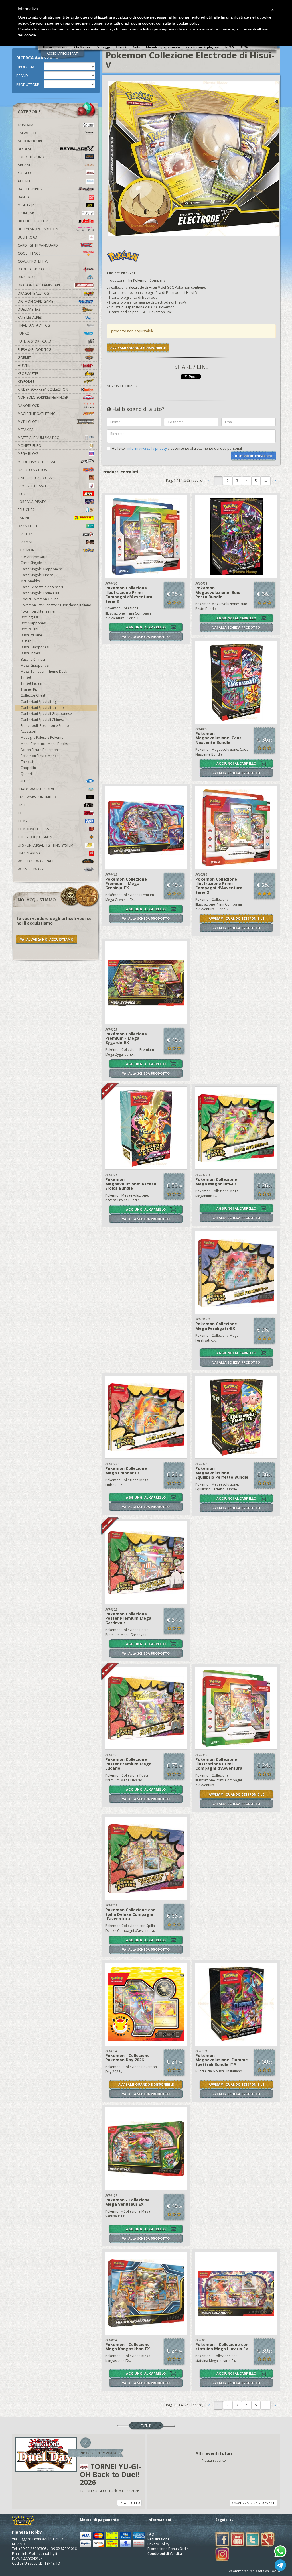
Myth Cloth (29, 422)
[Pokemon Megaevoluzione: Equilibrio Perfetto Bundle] (236, 1417)
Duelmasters (29, 309)
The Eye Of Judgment (36, 837)
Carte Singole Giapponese (42, 569)
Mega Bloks (28, 454)
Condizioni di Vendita (165, 2554)
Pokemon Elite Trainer (38, 611)
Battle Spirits (30, 189)
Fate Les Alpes (30, 317)
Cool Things (29, 253)
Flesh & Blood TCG (35, 350)
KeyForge (26, 381)
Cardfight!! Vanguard (38, 245)
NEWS (230, 47)
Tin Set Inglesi (31, 683)
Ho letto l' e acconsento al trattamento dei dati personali (177, 448)
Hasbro (25, 805)
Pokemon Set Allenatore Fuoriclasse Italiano (56, 605)
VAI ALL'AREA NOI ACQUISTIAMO (47, 939)
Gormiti (25, 358)
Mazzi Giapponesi (35, 665)
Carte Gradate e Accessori (42, 587)
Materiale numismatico (39, 438)
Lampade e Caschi (33, 486)
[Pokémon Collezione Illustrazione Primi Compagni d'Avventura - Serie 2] (236, 828)
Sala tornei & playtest (203, 47)
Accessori (28, 732)
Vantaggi (103, 47)
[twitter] (253, 2539)
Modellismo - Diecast (37, 462)
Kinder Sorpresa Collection (43, 389)
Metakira (26, 430)
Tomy (23, 821)
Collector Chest (33, 695)
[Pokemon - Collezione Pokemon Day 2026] (146, 2004)
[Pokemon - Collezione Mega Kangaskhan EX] (146, 2293)
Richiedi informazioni (254, 456)
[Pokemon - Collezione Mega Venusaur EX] (146, 2149)
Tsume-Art (27, 213)
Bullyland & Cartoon (38, 229)
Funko (24, 333)
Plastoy (25, 534)
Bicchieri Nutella (33, 221)
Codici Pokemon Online (39, 599)
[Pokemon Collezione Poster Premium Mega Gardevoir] (146, 1563)
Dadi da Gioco (31, 269)
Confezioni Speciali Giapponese (46, 714)
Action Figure (30, 141)
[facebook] (222, 2539)
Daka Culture (30, 526)
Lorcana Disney (32, 502)
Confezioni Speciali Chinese (43, 720)
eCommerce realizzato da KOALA (255, 2571)
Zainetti (27, 762)
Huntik (24, 366)
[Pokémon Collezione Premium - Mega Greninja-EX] (146, 828)
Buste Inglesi (31, 653)
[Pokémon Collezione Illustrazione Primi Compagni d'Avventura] (236, 1708)
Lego (22, 494)
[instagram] (222, 2554)
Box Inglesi (29, 617)
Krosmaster (28, 374)
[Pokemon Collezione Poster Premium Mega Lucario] (146, 1708)
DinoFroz (27, 277)
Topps (23, 813)
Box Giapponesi (34, 623)
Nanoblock (28, 406)
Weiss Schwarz (31, 869)
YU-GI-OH (26, 173)
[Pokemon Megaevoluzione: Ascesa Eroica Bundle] (146, 1128)
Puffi (22, 781)
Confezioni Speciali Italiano (42, 708)
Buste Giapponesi (35, 647)
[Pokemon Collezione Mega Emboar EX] (146, 1417)
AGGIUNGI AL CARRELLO (146, 627)
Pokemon (26, 550)
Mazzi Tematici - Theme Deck (44, 671)
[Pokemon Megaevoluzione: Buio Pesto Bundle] (236, 537)
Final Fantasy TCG (34, 325)
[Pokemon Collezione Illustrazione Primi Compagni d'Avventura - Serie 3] (146, 537)
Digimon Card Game (35, 301)
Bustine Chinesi (33, 659)
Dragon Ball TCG (33, 293)
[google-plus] (268, 2539)
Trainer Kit (29, 689)
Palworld (27, 133)
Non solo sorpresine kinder (43, 397)
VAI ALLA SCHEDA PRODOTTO (146, 637)
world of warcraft (36, 861)
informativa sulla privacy (147, 448)
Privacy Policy (158, 2544)
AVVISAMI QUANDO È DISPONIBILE (138, 348)
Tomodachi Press (33, 829)
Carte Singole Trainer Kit (40, 593)
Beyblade (26, 149)
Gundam (25, 125)
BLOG (244, 47)
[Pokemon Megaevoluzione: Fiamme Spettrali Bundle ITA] (236, 2004)
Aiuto (136, 47)
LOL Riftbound (31, 157)
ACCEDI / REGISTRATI (63, 53)
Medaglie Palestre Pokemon (43, 737)
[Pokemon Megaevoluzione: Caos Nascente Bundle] (236, 682)
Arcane (24, 165)
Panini (23, 518)
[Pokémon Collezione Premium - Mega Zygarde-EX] (146, 983)
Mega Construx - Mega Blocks (44, 744)
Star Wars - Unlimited (37, 797)
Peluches (26, 510)
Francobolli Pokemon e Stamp (45, 726)
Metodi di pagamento (163, 47)
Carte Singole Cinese (37, 575)
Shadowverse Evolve (36, 789)
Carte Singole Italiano (38, 563)
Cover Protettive (33, 261)
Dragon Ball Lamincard (40, 285)
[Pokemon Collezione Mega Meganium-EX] (236, 1128)
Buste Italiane (31, 635)
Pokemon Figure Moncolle (41, 756)
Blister (26, 641)
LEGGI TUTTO (129, 2503)
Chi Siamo (82, 47)
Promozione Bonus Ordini (169, 2549)
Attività (121, 47)
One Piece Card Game (36, 478)
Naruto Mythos (32, 470)
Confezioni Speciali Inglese (42, 702)
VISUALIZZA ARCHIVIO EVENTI (253, 2503)
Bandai (24, 197)
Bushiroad (28, 237)
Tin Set (26, 677)
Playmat (25, 542)
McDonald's (30, 581)
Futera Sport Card (35, 341)
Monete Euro (30, 446)
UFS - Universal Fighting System (45, 845)
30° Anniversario (34, 557)
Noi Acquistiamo (56, 47)
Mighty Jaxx (28, 205)
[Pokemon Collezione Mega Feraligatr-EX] (236, 1273)
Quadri (26, 774)
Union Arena (29, 853)
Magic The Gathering (37, 414)
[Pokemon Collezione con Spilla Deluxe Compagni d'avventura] (146, 1859)
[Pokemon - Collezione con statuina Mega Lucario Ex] (236, 2293)
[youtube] (238, 2539)
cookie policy (188, 23)
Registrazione (158, 2539)
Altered (25, 181)
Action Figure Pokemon (39, 750)
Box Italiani (29, 629)
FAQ (151, 2534)
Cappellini (29, 768)
